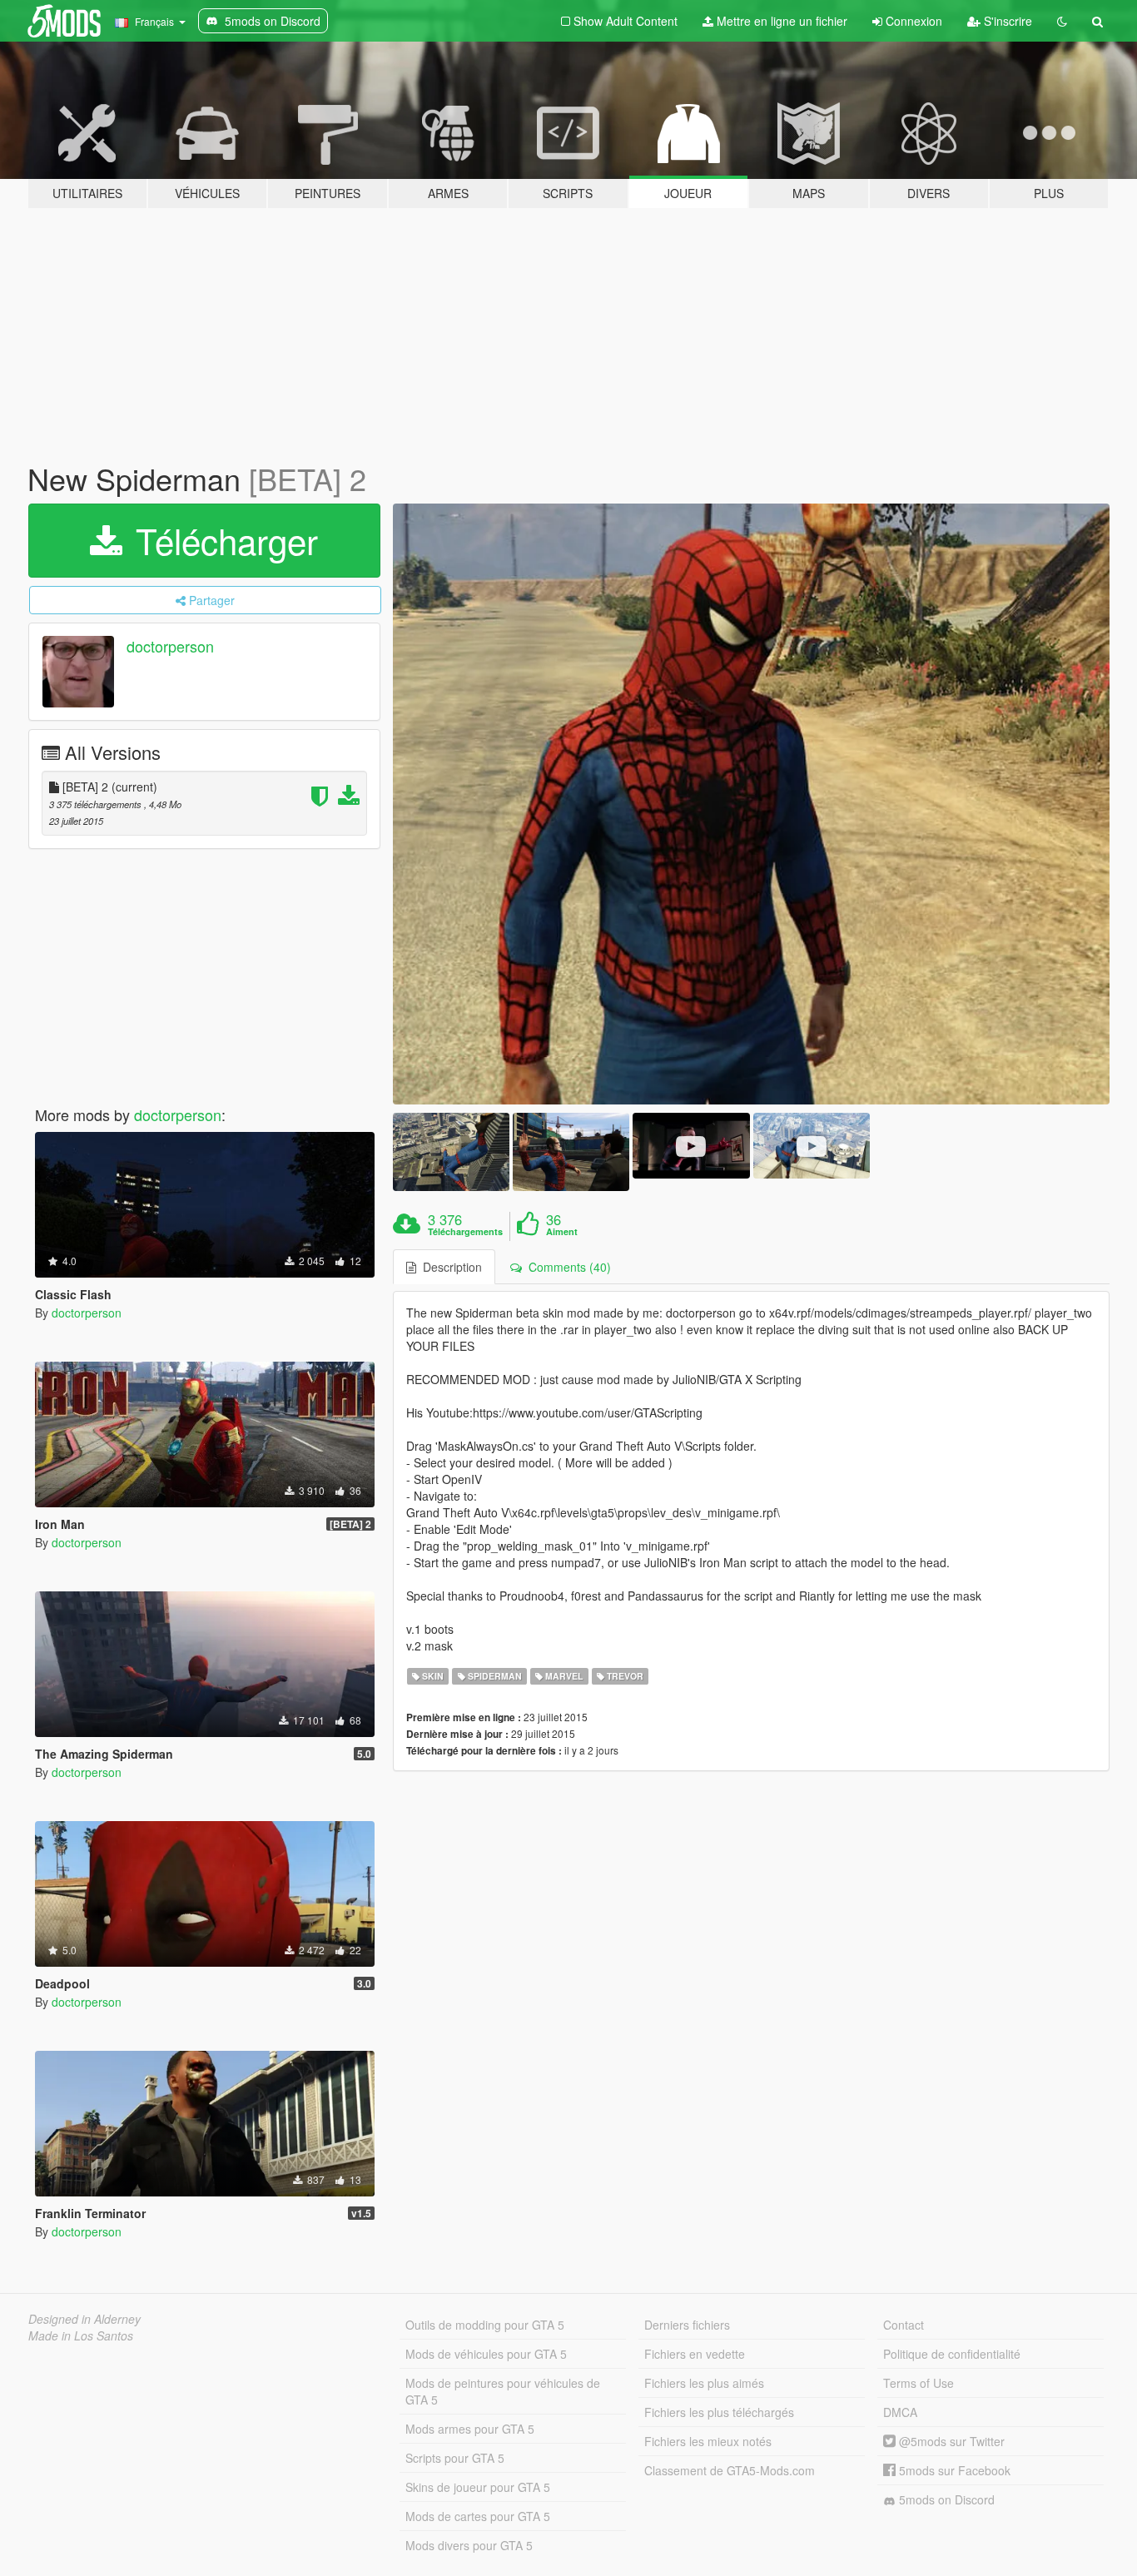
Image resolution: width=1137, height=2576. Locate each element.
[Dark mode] (1062, 21)
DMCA (900, 2412)
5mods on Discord (945, 2499)
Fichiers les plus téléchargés (719, 2412)
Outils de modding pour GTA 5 (485, 2325)
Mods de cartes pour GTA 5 (478, 2516)
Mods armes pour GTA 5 (470, 2429)
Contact (904, 2325)
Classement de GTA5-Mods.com (730, 2470)
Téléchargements (465, 1232)
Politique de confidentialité (952, 2354)
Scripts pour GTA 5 (455, 2458)
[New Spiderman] (752, 804)
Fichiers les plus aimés (704, 2383)
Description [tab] (449, 1267)
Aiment (562, 1232)
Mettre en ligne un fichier (780, 21)
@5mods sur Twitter (950, 2441)
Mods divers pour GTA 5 (469, 2545)
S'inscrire (1006, 21)
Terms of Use (919, 2383)
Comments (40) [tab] (566, 1267)
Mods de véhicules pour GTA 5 (486, 2354)
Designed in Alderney (84, 2319)
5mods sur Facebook (953, 2470)
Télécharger (222, 540)
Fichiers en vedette (695, 2354)
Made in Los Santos (81, 2335)
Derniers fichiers (687, 2325)
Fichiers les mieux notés (708, 2441)
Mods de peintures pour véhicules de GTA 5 (503, 2391)
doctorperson (170, 646)
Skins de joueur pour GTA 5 (478, 2487)
